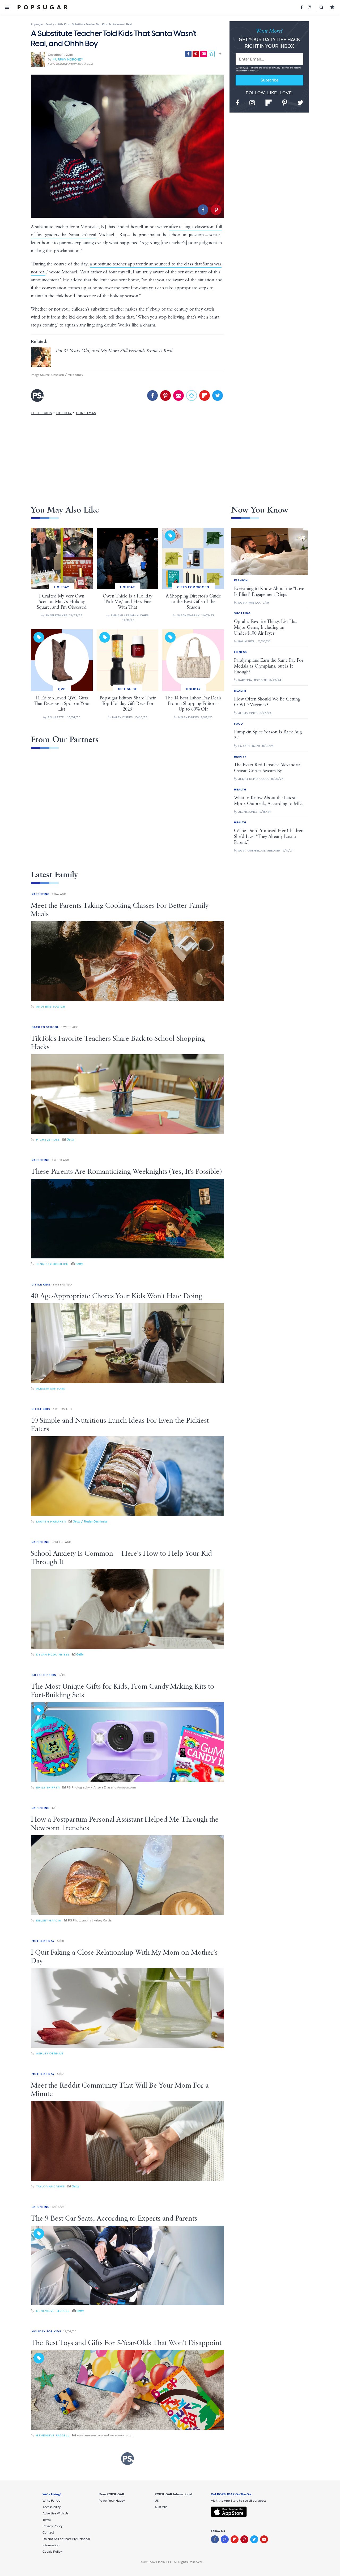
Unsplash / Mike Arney (67, 375)
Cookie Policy (52, 2552)
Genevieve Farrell (53, 2311)
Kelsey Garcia (49, 1921)
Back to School (45, 1027)
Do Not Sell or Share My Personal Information (66, 2542)
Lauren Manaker (51, 1522)
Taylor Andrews (50, 2186)
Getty (70, 1139)
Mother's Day (43, 1941)
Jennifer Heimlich (52, 1264)
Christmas (86, 413)
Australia (161, 2507)
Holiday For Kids (46, 2331)
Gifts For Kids (44, 1675)
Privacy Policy (280, 68)
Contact (48, 2532)
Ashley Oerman (50, 2054)
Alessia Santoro (51, 1389)
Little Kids (41, 413)
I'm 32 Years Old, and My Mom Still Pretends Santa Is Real (114, 351)
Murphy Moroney (68, 59)
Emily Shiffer (48, 1788)
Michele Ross (48, 1140)
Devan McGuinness (53, 1655)
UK (157, 2501)
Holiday (64, 413)
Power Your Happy (112, 2501)
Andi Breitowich (51, 1007)
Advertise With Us (56, 2513)
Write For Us (51, 2501)
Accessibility (52, 2507)
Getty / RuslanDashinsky (90, 1521)
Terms (266, 68)
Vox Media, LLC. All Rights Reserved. (176, 2562)
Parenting (41, 894)
